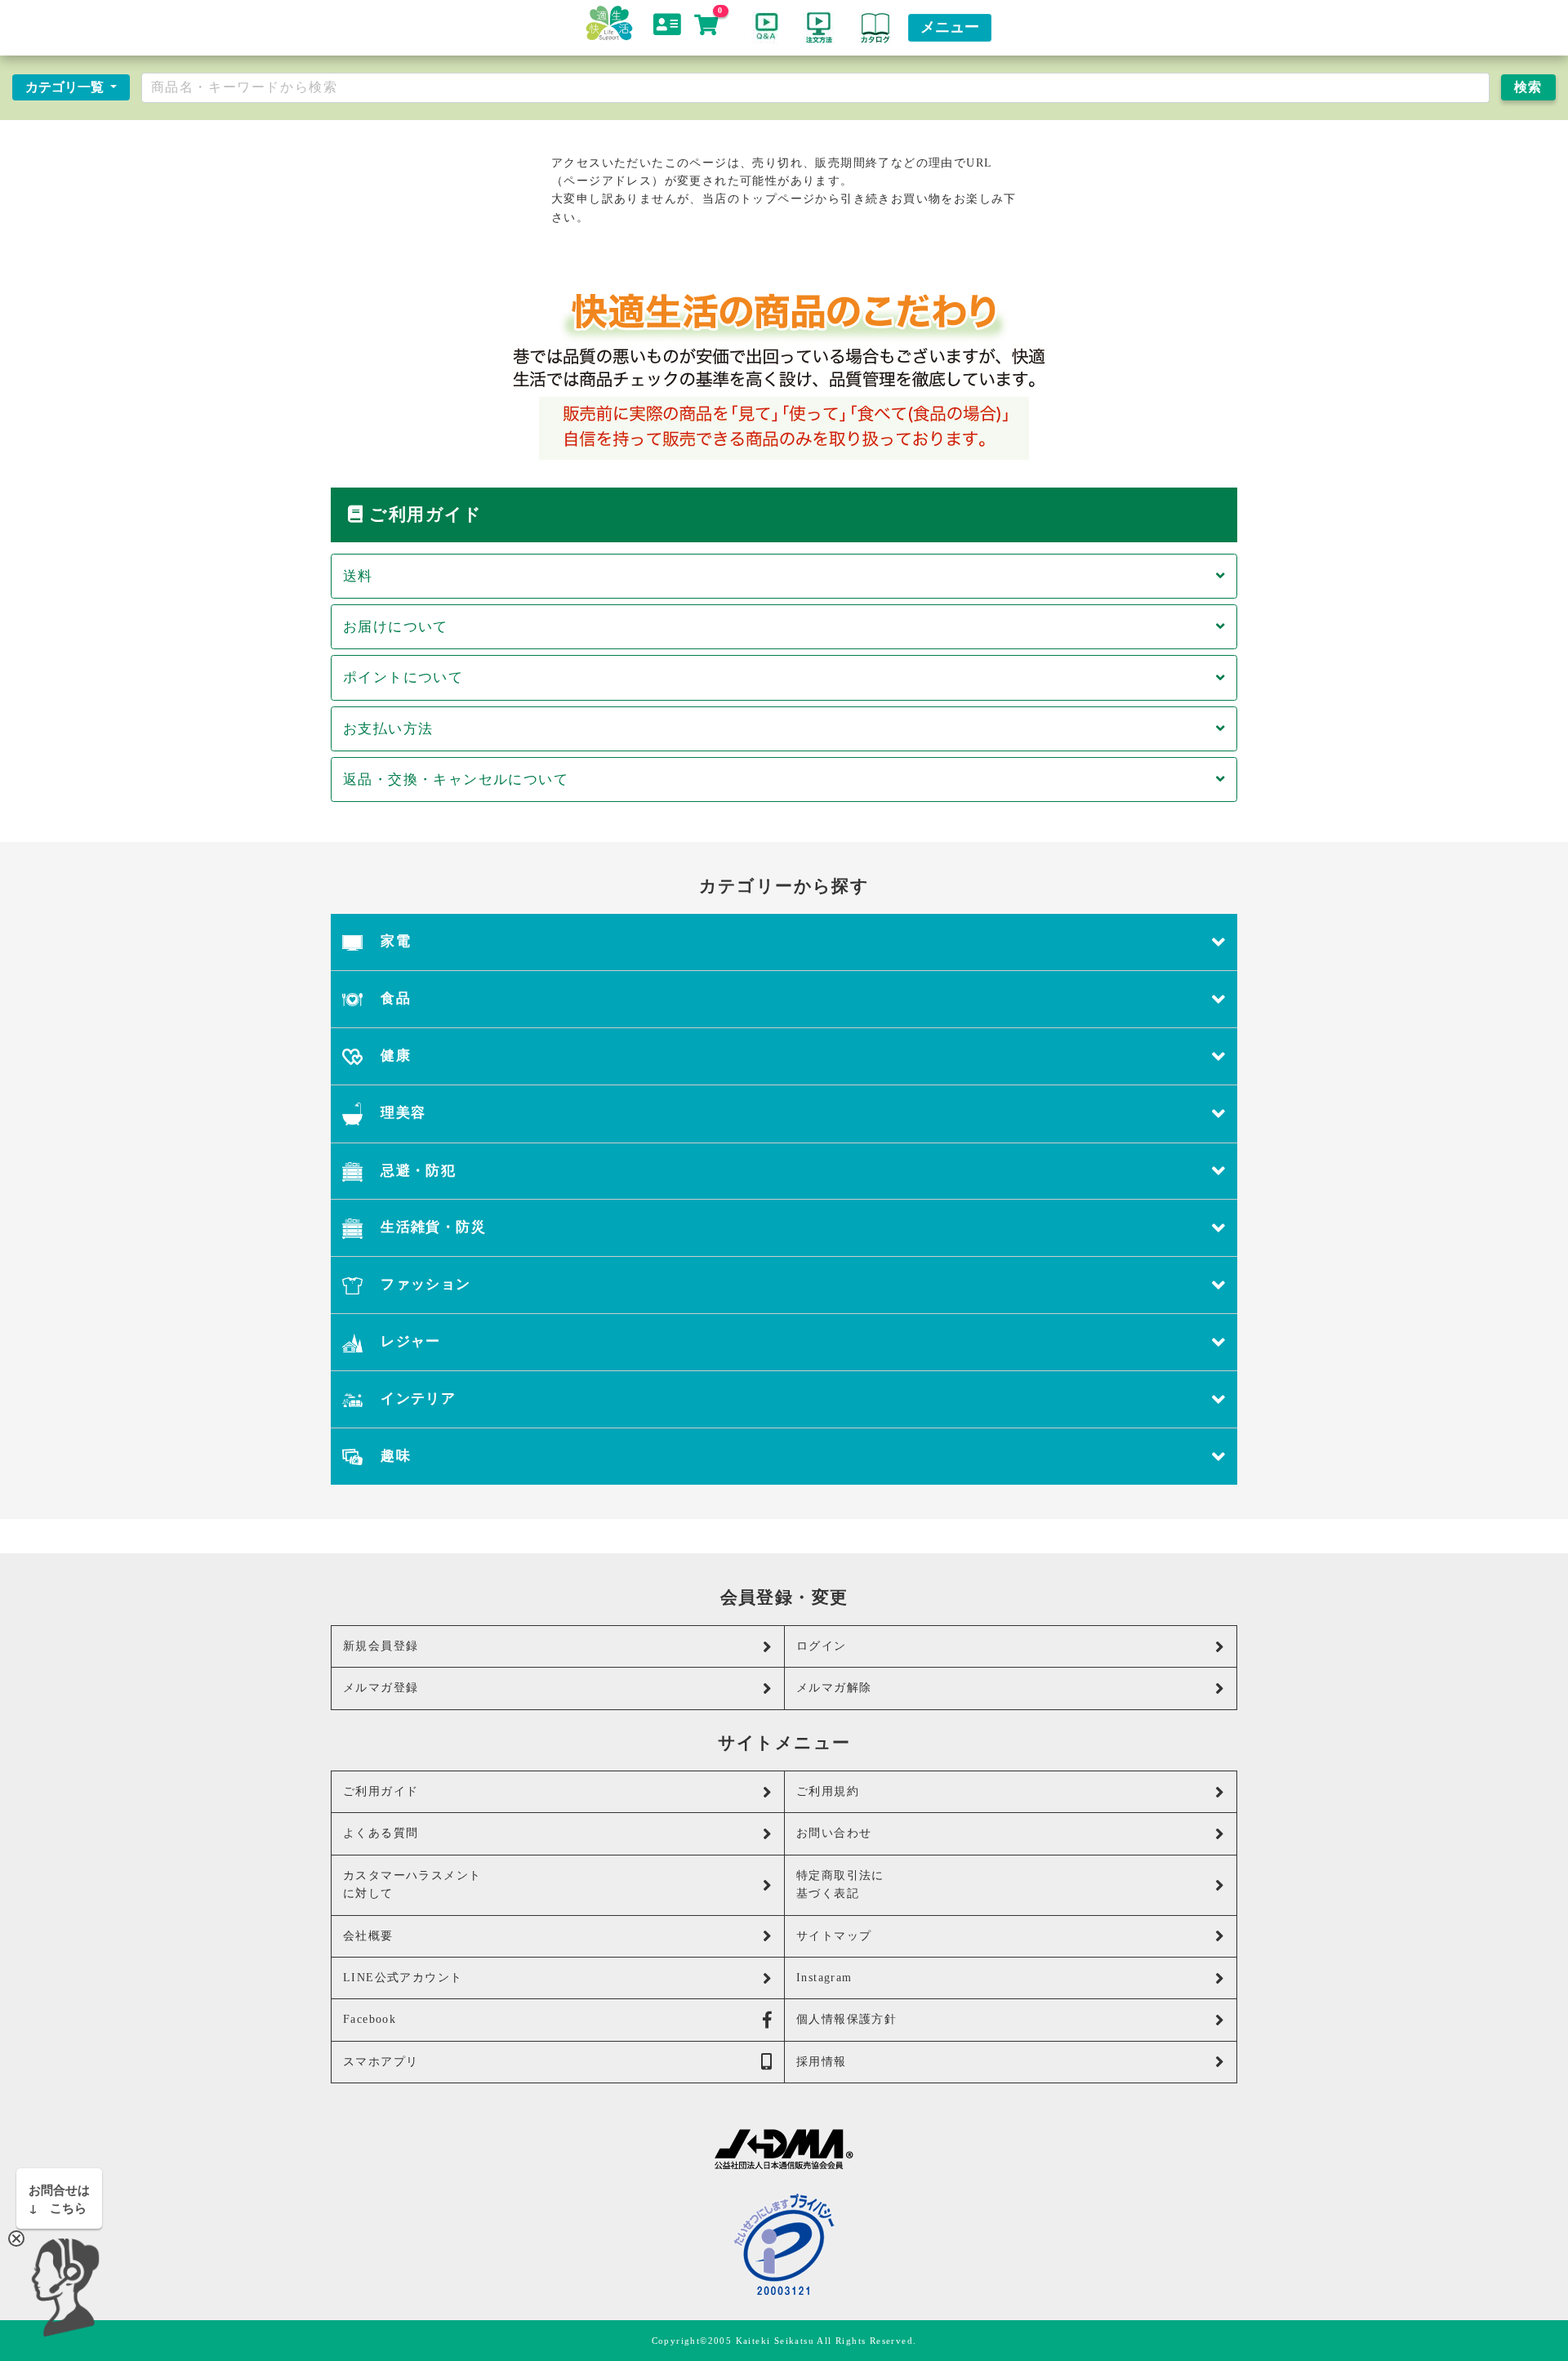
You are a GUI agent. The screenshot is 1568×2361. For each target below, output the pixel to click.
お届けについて (396, 627)
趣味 (394, 1456)
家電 (394, 941)
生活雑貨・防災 (431, 1227)
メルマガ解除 (834, 1688)
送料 (358, 576)
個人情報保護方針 (846, 2019)
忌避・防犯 (416, 1171)
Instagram (824, 1978)
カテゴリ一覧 (66, 87)
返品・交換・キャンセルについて (456, 780)
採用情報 (822, 2062)
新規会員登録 (381, 1646)
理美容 (401, 1113)
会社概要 (368, 1936)
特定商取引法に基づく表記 (840, 1884)
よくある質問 (381, 1833)
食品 (394, 998)
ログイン (822, 1646)
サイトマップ (834, 1936)
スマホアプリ (381, 2062)
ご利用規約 (828, 1791)
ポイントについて (403, 677)
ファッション (424, 1284)
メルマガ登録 (381, 1688)
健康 (394, 1056)
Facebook (370, 2019)
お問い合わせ (834, 1833)
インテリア (416, 1399)
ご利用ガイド (381, 1791)
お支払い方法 (388, 729)
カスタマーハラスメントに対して (412, 1884)
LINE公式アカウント (403, 1978)
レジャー (409, 1341)
